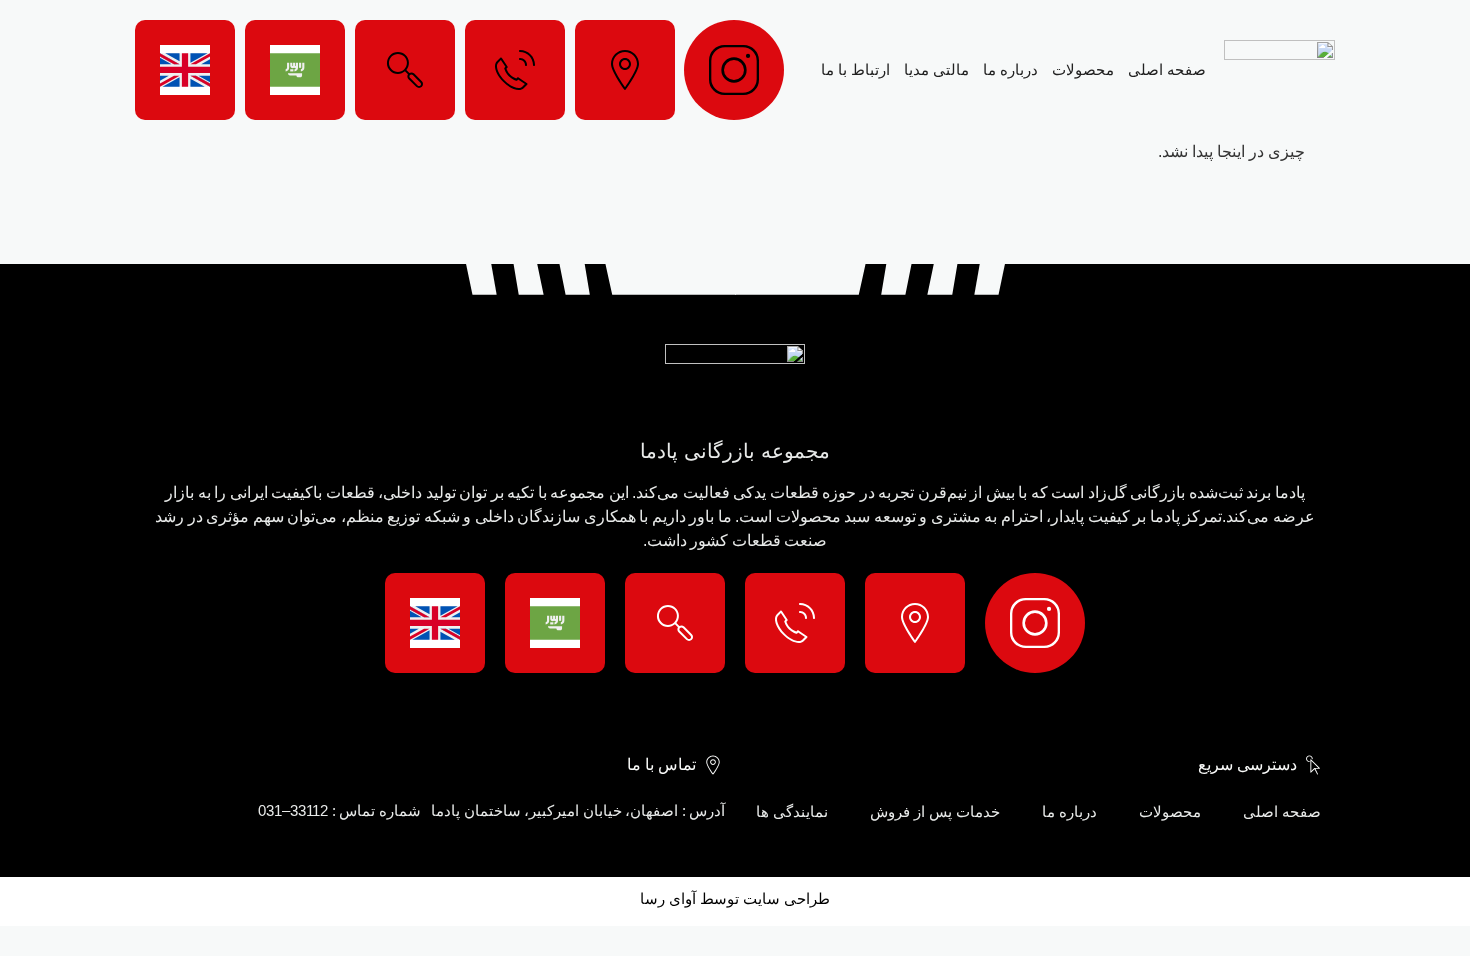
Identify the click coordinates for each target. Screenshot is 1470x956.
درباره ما (1010, 69)
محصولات (1083, 69)
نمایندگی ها (792, 811)
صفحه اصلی (1167, 69)
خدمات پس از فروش (935, 811)
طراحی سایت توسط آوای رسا (735, 898)
